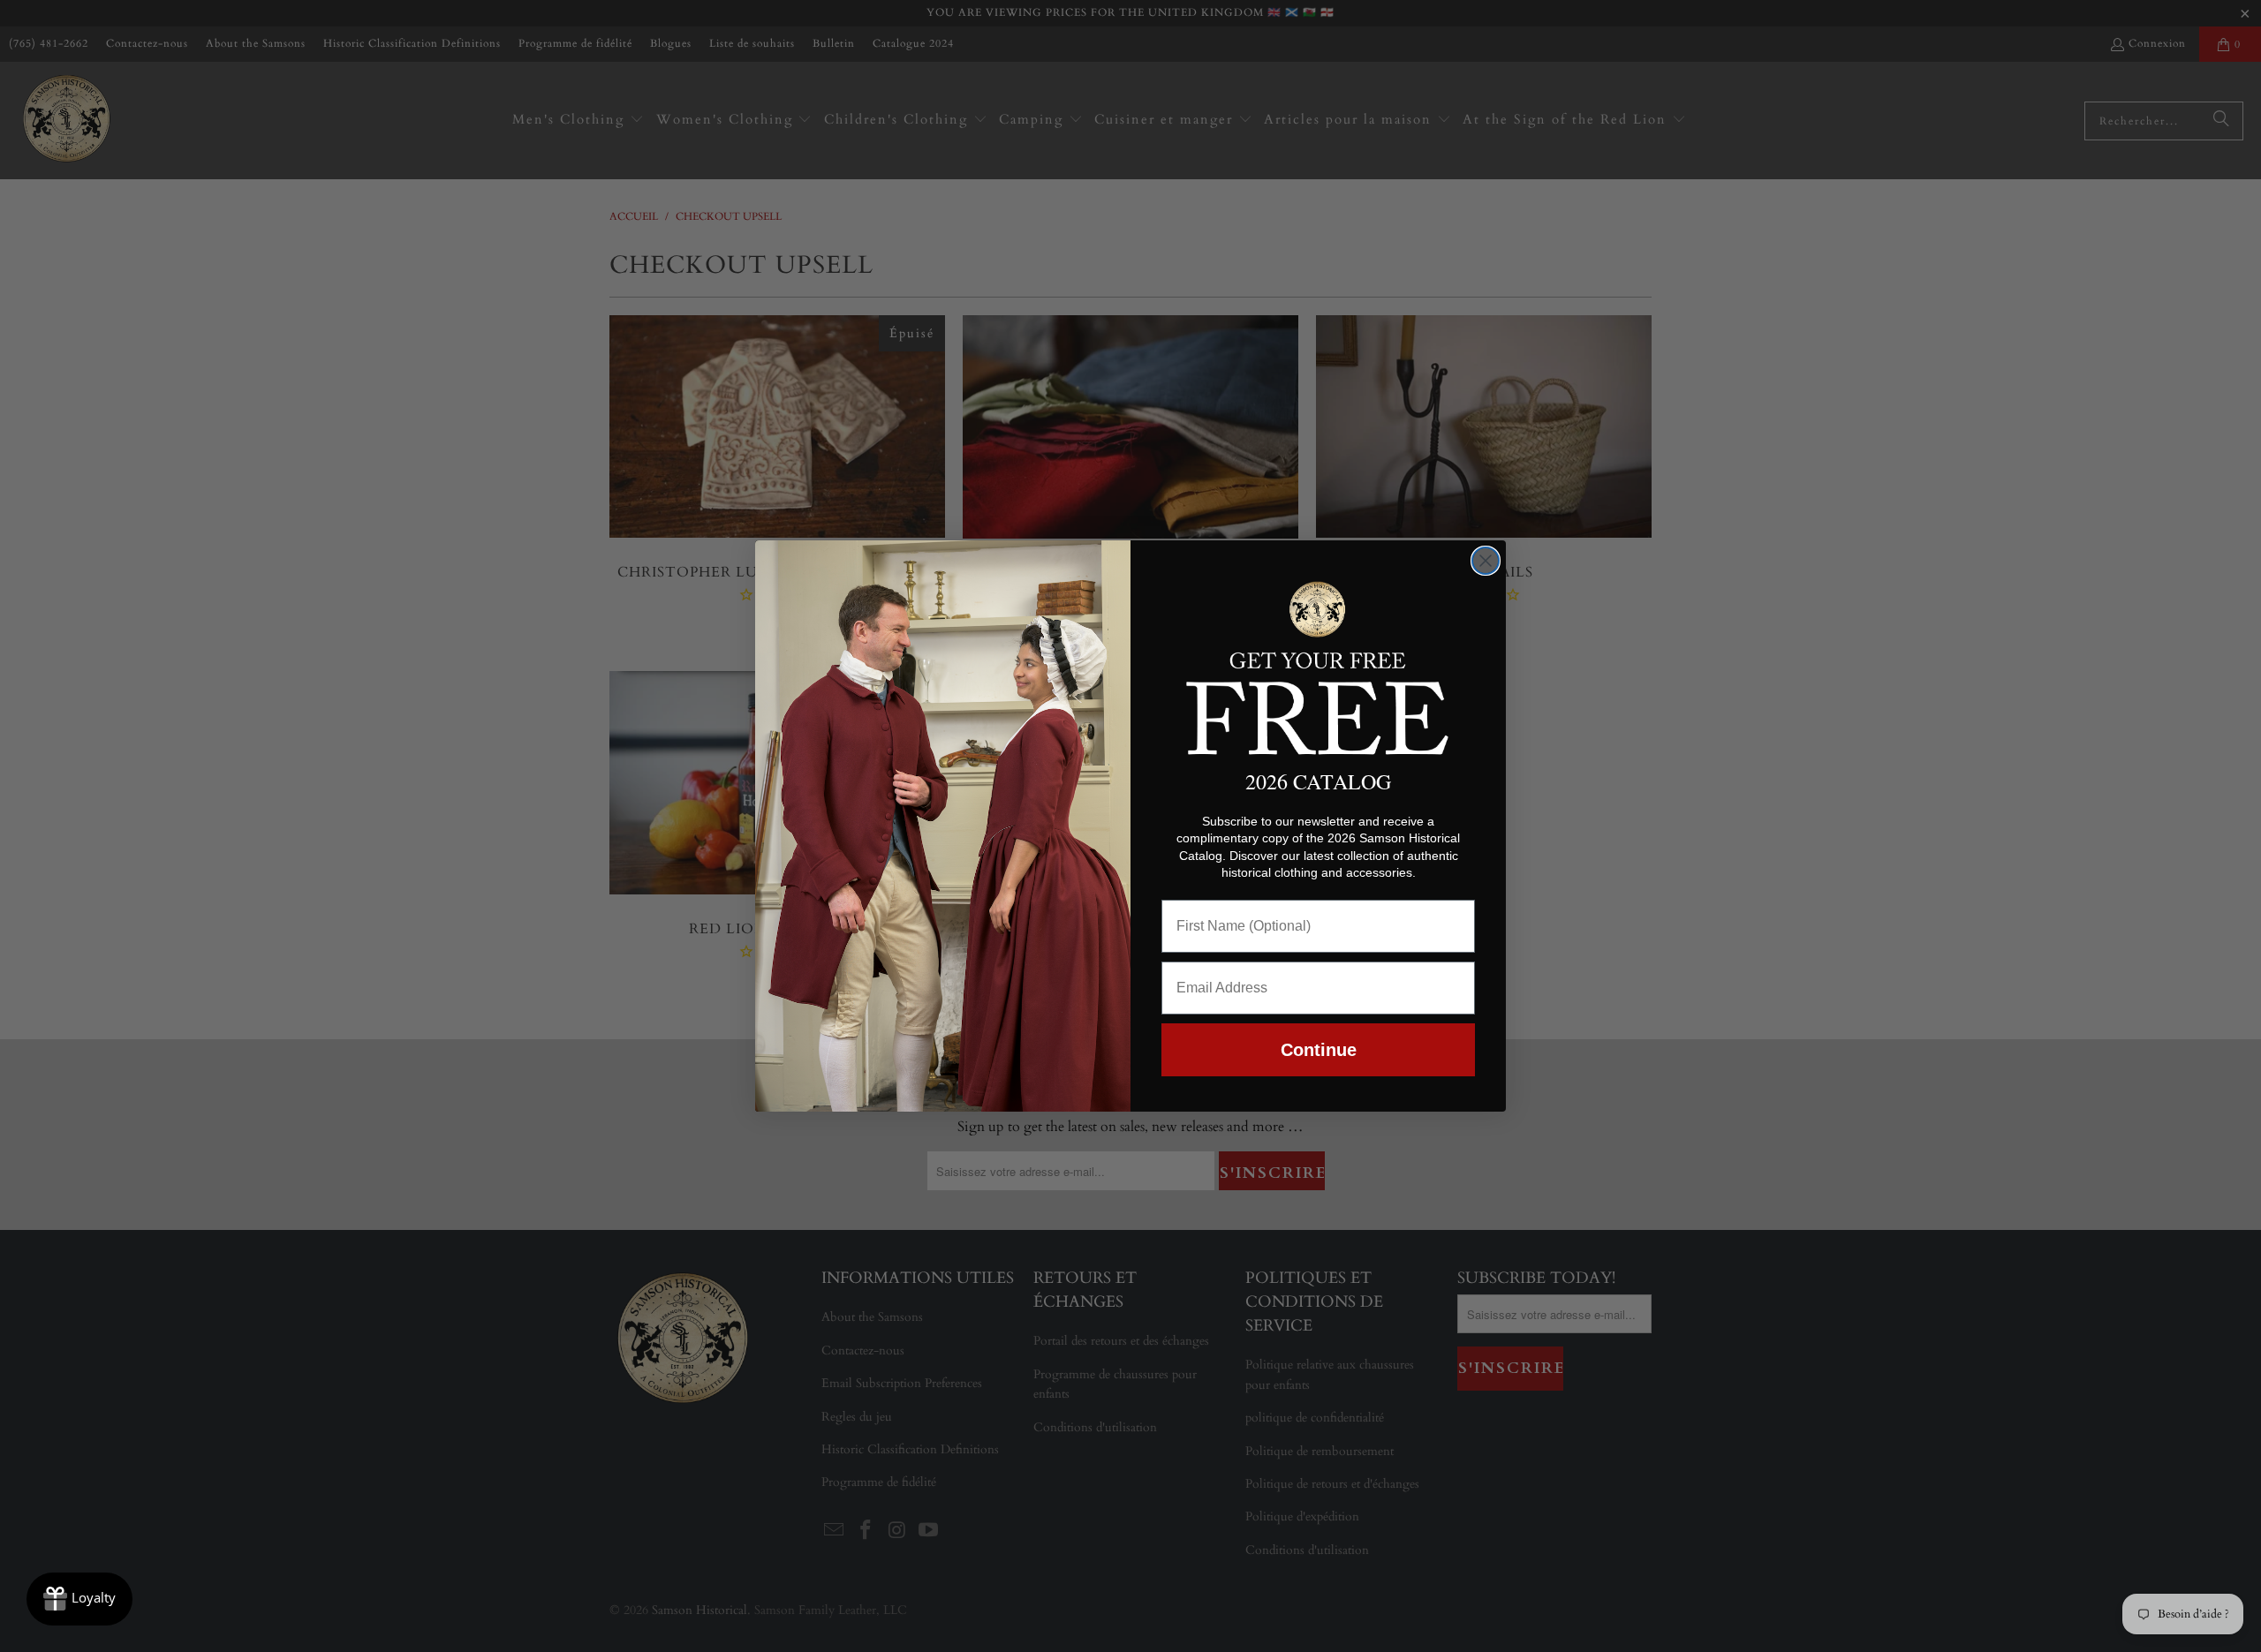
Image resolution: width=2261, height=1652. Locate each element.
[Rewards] (79, 1599)
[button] (1318, 665)
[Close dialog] (1486, 561)
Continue (1319, 1050)
